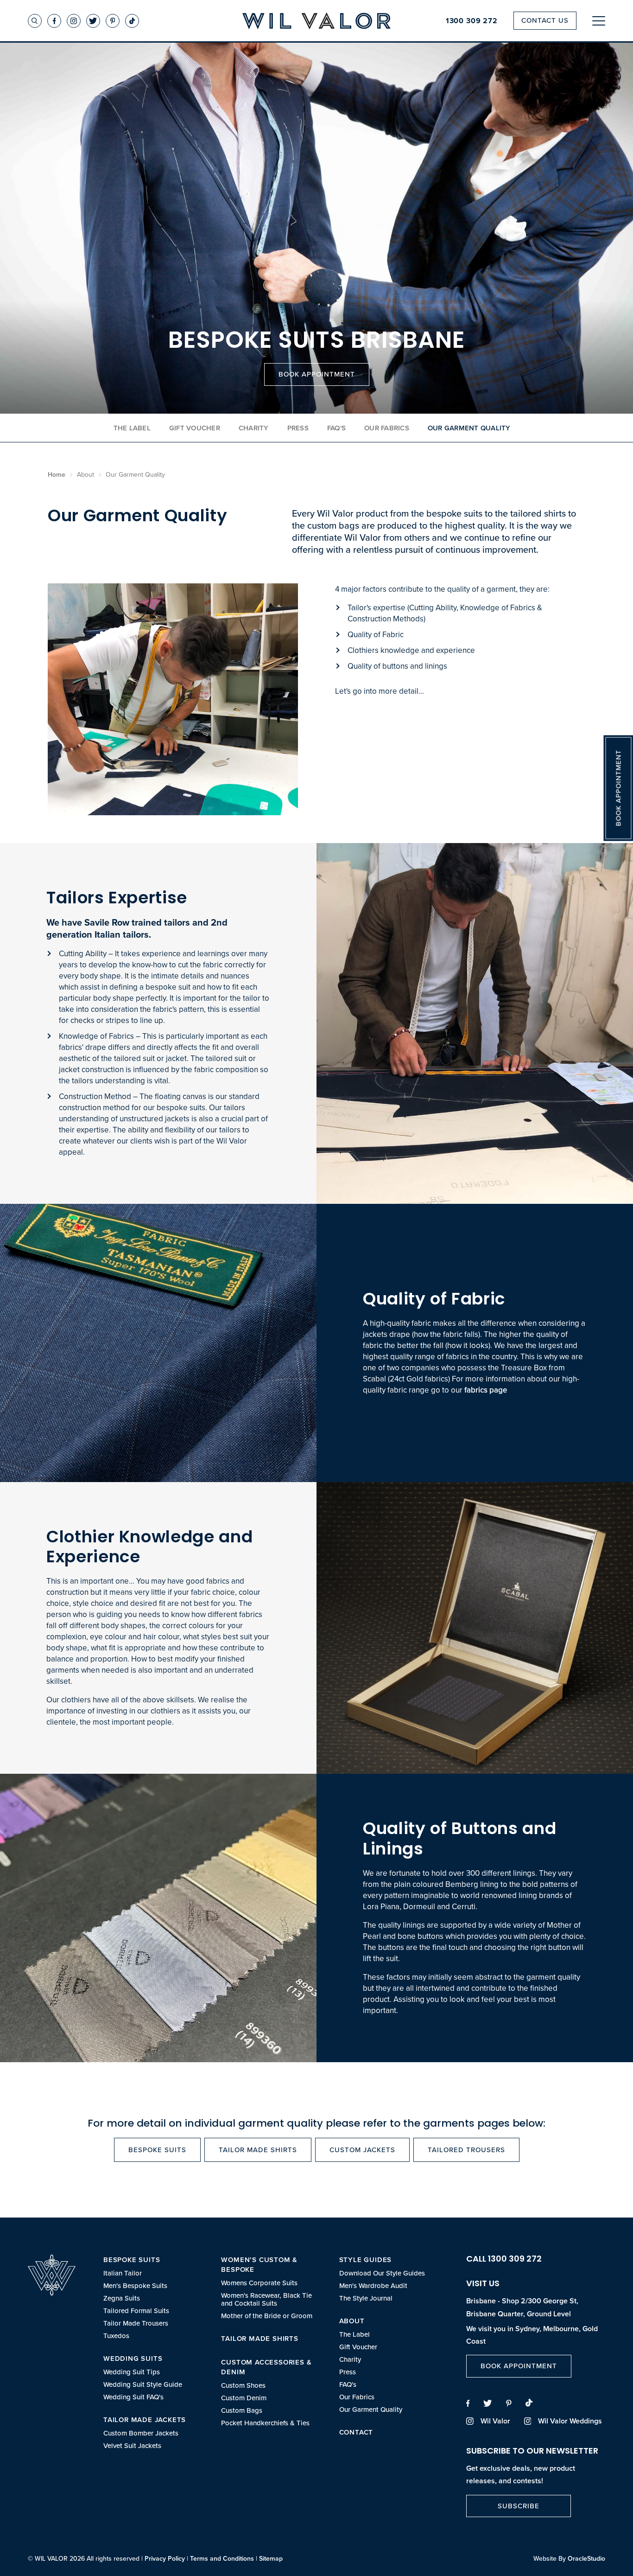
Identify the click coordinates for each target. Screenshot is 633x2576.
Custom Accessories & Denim (266, 2367)
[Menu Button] (599, 21)
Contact (356, 2432)
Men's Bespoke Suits (135, 2285)
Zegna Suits (122, 2298)
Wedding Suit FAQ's (133, 2397)
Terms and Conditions (222, 2558)
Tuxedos (116, 2336)
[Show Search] (35, 21)
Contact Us (545, 20)
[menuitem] (153, 2297)
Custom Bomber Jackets (141, 2433)
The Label (132, 428)
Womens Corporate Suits (259, 2283)
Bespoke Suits (157, 2150)
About (352, 2321)
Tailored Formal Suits (136, 2311)
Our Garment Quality (371, 2409)
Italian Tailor (123, 2273)
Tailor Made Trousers (136, 2323)
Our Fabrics (387, 428)
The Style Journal (366, 2298)
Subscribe (519, 2506)
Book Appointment (317, 374)
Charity (254, 428)
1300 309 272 (472, 21)
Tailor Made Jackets (145, 2419)
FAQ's (336, 428)
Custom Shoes (243, 2385)
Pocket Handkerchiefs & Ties (265, 2423)
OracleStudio (586, 2558)
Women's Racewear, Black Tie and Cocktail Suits (266, 2299)
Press (298, 428)
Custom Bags (242, 2410)
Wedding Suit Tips (132, 2372)
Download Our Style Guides (382, 2273)
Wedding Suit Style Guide (143, 2384)
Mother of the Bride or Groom (267, 2316)
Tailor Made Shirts (258, 2150)
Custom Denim (244, 2398)
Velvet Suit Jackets (132, 2445)
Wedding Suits (133, 2358)
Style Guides (366, 2260)
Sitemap (271, 2558)
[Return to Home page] (316, 22)
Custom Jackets (362, 2150)
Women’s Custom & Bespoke (259, 2264)
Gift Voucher (195, 428)
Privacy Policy (165, 2558)
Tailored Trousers (466, 2150)
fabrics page (486, 1390)
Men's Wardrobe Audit (373, 2285)
